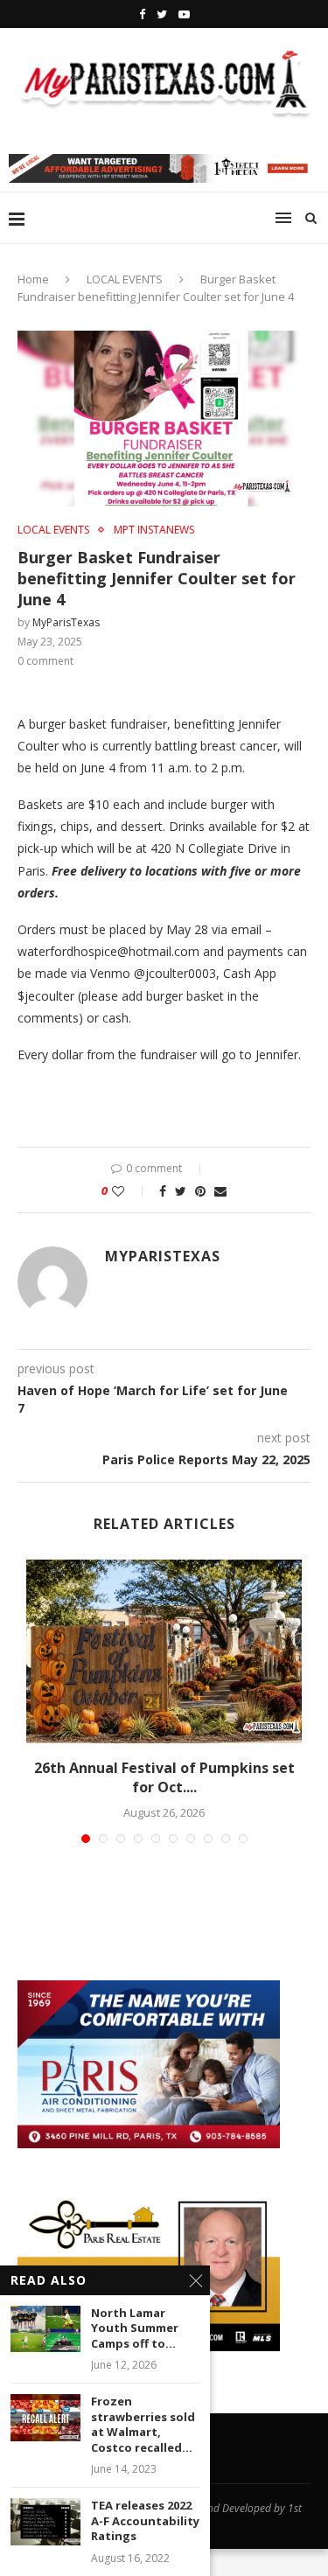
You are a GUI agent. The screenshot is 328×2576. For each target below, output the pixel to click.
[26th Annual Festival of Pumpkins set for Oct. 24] (164, 1651)
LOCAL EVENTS (125, 279)
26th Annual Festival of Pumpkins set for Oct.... (164, 1777)
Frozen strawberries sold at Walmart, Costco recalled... (143, 2425)
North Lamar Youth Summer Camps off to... (135, 2328)
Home (33, 279)
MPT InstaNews (154, 530)
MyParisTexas (66, 622)
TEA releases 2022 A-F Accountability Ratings (145, 2521)
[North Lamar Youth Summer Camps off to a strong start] (45, 2329)
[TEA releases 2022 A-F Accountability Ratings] (45, 2521)
